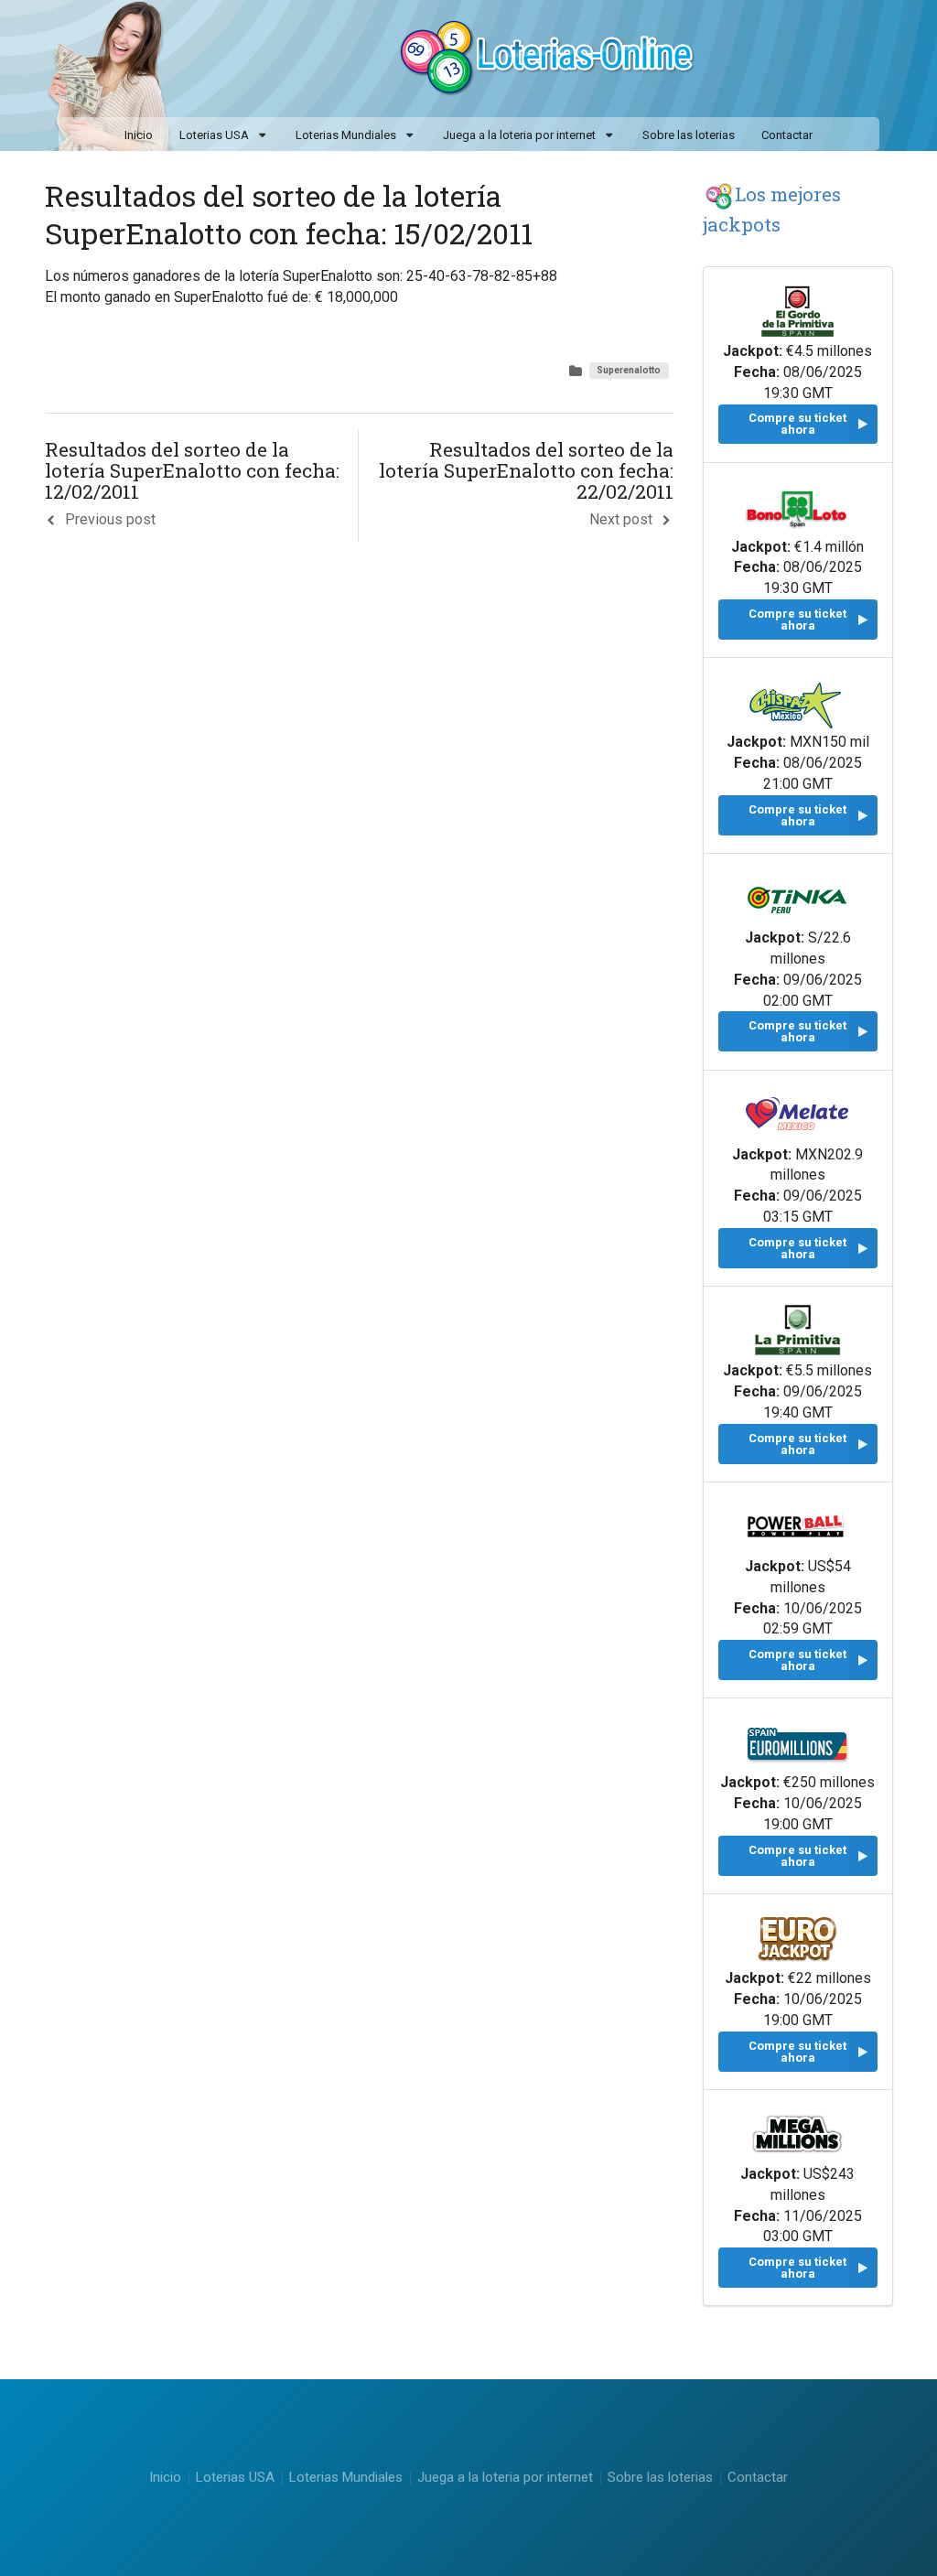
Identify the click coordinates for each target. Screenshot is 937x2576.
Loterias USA (214, 135)
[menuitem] (224, 136)
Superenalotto (629, 370)
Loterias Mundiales (346, 135)
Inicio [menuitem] (139, 135)
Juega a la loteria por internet (519, 135)
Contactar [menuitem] (787, 135)
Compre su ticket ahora (797, 424)
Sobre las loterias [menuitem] (689, 135)
